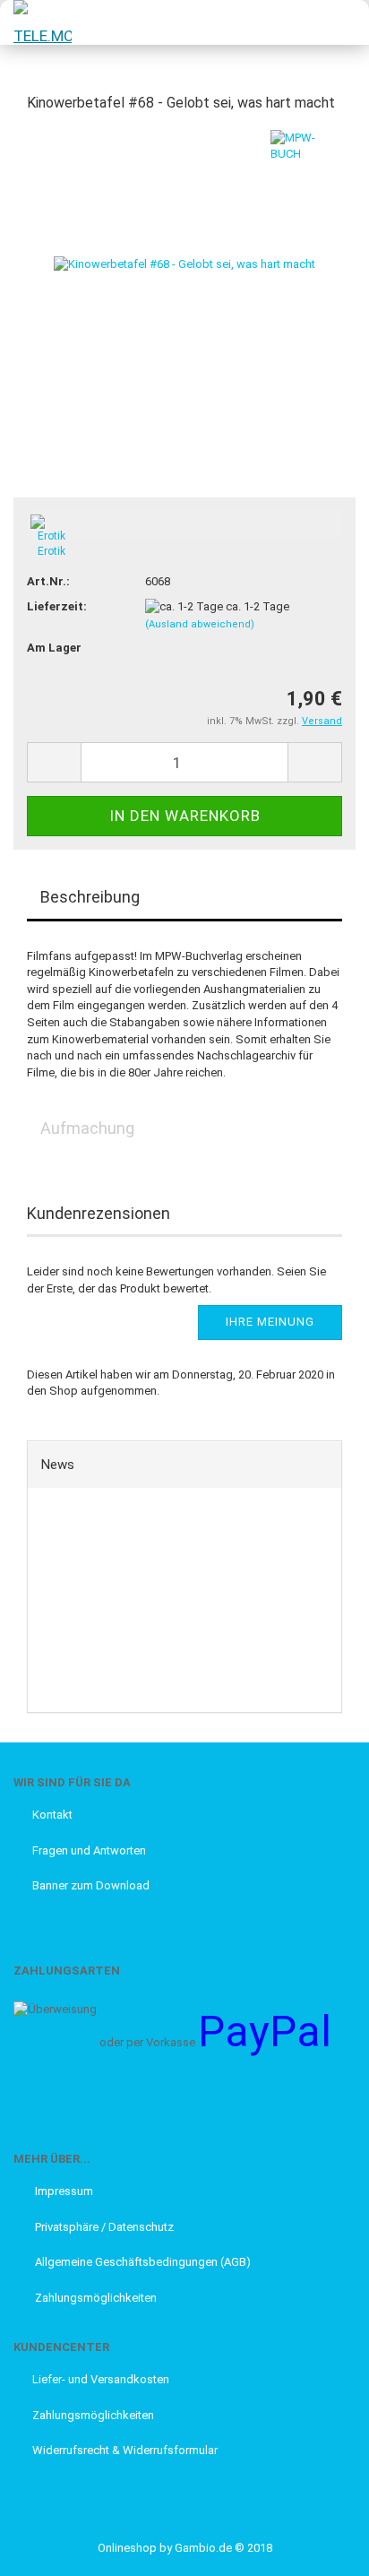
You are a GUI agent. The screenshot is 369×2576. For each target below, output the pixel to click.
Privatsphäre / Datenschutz (103, 2227)
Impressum (63, 2191)
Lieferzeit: (57, 606)
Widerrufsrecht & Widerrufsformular (125, 2450)
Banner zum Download (91, 1885)
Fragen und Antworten (89, 1850)
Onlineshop (127, 2548)
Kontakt (52, 1815)
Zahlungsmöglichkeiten (94, 2298)
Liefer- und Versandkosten (101, 2379)
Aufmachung (87, 1128)
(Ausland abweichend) (200, 624)
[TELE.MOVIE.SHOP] (36, 22)
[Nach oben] (49, 2549)
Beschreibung (90, 897)
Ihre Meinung (270, 1322)
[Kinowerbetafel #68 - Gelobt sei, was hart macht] (184, 263)
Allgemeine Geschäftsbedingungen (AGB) (142, 2262)
